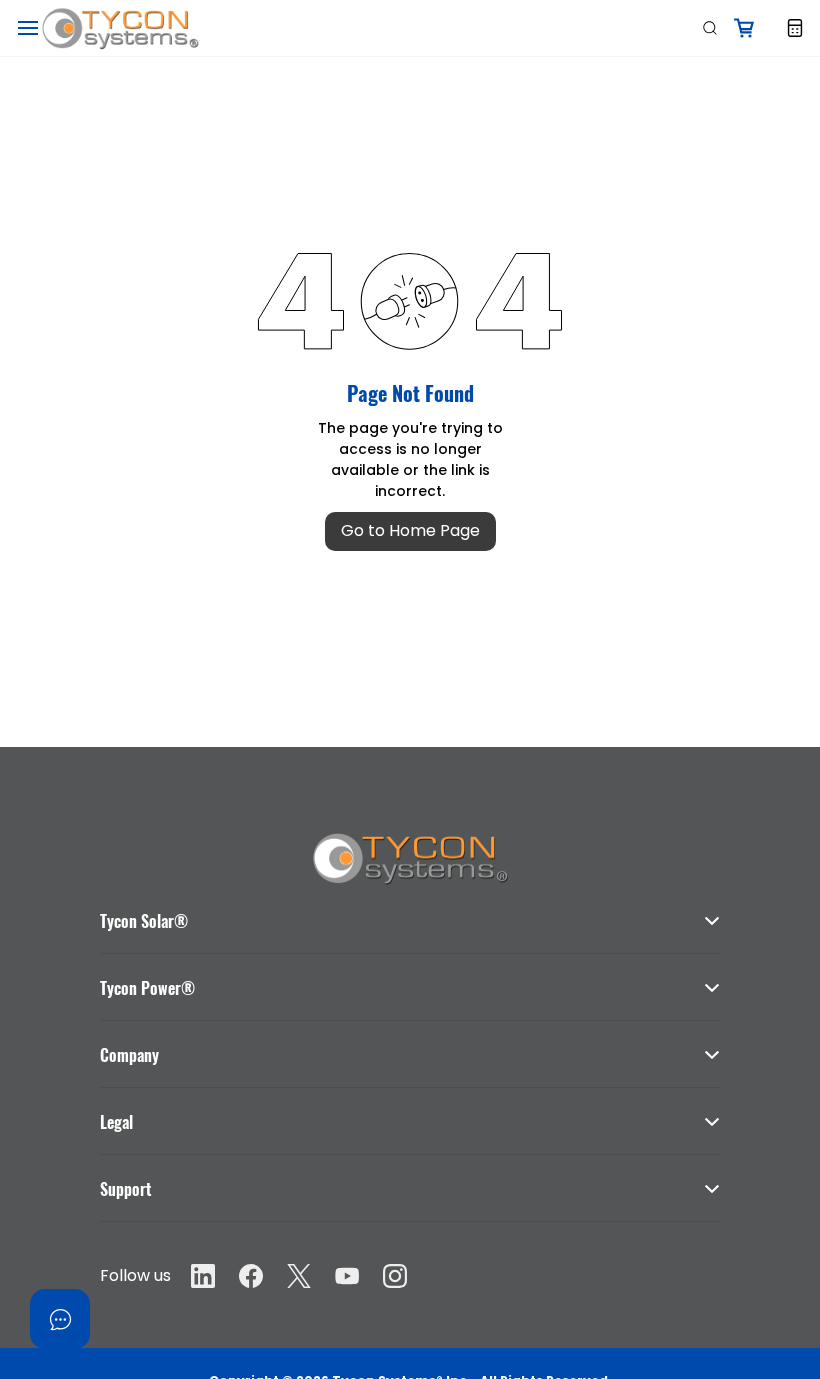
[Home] (410, 840)
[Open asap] (60, 1319)
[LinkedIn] (203, 1276)
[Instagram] (395, 1276)
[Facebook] (251, 1276)
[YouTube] (347, 1276)
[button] (410, 911)
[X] (299, 1276)
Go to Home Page (410, 530)
